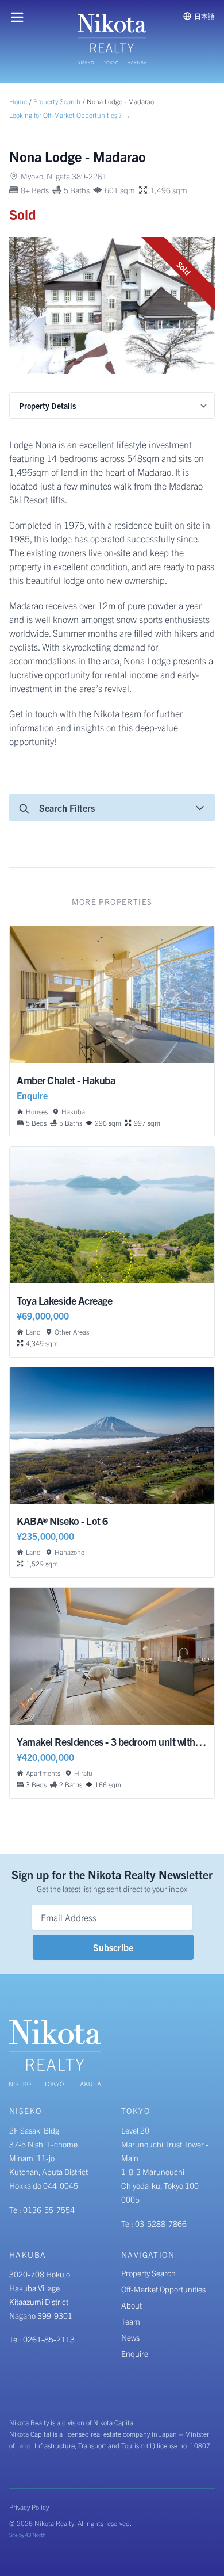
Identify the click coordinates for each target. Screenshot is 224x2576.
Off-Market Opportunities (163, 2289)
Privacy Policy (29, 2507)
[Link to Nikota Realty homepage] (112, 39)
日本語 (204, 16)
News (130, 2337)
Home (18, 101)
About (132, 2305)
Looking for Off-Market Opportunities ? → (70, 115)
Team (131, 2321)
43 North (35, 2535)
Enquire (135, 2353)
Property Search (57, 101)
